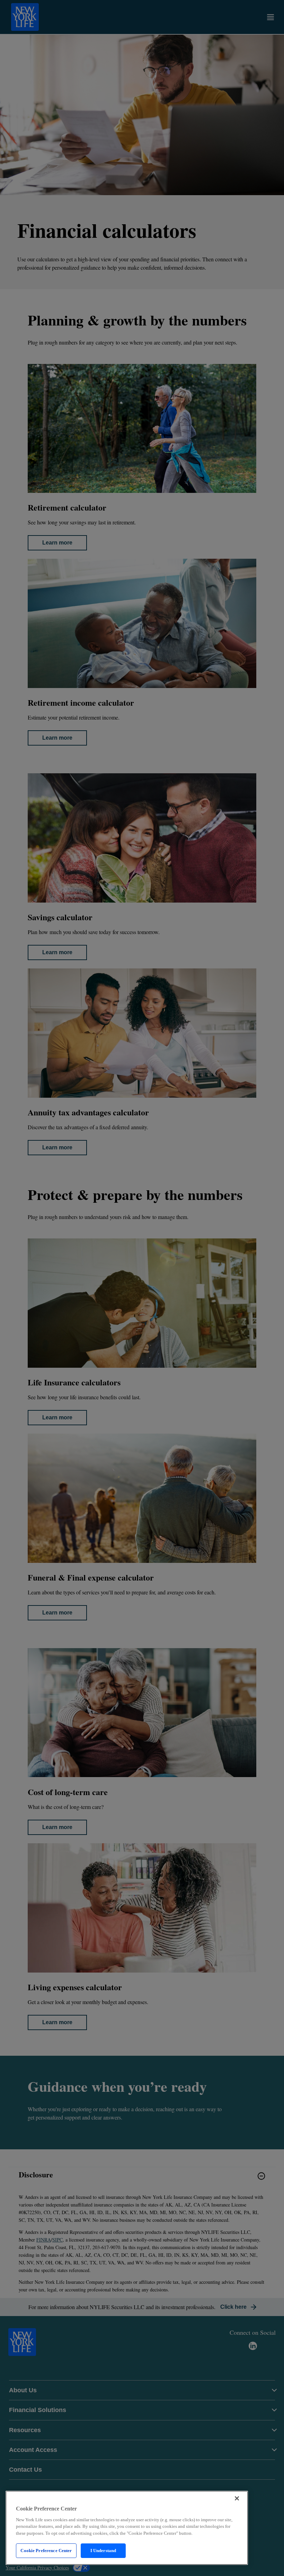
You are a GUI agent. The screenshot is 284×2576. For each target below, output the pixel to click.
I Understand (103, 2551)
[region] (127, 2528)
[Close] (237, 2498)
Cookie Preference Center (46, 2551)
